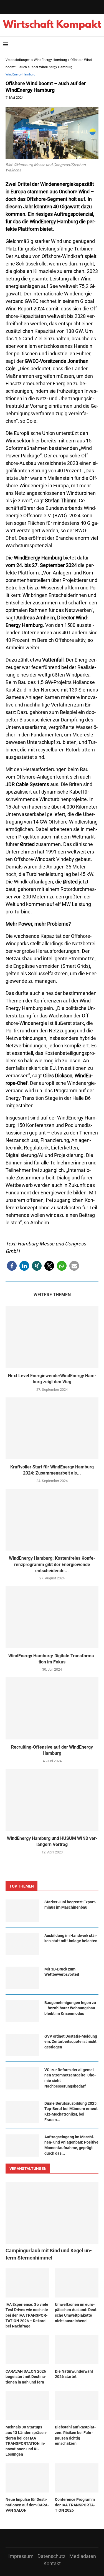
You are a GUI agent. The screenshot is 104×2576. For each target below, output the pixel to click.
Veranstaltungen (18, 60)
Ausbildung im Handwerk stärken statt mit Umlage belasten (71, 1938)
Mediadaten (83, 2556)
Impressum (21, 2556)
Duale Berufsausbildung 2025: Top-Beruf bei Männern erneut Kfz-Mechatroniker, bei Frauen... (71, 2112)
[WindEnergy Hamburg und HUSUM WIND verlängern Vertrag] (52, 1800)
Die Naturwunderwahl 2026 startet (74, 2374)
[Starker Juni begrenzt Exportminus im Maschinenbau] (22, 1911)
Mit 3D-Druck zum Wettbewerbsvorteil (62, 1972)
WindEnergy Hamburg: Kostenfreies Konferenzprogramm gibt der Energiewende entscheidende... (52, 1564)
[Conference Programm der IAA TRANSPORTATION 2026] (77, 2478)
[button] (12, 1266)
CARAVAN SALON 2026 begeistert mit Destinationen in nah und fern (26, 2377)
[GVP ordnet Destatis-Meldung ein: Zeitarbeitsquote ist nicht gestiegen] (22, 2045)
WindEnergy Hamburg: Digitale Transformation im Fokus (52, 1659)
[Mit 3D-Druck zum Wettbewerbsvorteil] (22, 1978)
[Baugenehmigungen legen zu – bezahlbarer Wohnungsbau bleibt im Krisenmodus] (22, 2011)
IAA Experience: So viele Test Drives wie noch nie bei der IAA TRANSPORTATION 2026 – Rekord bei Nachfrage (27, 2315)
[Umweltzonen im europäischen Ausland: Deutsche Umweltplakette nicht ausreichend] (77, 2283)
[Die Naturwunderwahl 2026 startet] (77, 2350)
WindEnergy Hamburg (50, 60)
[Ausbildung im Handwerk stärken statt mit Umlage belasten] (22, 1944)
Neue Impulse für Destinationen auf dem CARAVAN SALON (27, 2505)
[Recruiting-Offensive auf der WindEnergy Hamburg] (52, 1708)
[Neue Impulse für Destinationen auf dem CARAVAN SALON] (27, 2478)
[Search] (98, 45)
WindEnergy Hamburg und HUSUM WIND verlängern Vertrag (52, 1841)
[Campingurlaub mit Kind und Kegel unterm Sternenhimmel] (52, 2213)
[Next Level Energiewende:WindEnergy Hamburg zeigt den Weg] (52, 1337)
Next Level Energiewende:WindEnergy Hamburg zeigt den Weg (52, 1379)
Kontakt (52, 2563)
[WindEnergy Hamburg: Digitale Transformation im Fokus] (52, 1617)
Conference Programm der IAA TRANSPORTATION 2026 (75, 2505)
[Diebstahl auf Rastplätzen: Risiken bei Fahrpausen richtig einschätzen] (77, 2406)
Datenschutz (51, 2556)
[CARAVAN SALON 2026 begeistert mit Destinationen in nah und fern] (27, 2350)
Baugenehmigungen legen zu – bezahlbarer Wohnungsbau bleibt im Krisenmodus (70, 2008)
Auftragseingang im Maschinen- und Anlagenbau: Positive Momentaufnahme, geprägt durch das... (71, 2145)
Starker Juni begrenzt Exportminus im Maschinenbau (70, 1905)
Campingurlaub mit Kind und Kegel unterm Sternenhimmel (49, 2254)
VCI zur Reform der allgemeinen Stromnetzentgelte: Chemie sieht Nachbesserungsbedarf (70, 2078)
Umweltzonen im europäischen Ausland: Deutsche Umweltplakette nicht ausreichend (76, 2313)
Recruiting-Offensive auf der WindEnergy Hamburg (52, 1750)
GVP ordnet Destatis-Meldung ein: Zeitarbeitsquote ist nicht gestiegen (71, 2042)
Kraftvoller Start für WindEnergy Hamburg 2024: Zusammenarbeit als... (52, 1470)
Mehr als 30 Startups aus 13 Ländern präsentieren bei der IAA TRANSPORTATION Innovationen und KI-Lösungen (26, 2441)
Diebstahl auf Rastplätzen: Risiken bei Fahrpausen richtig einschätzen (75, 2435)
